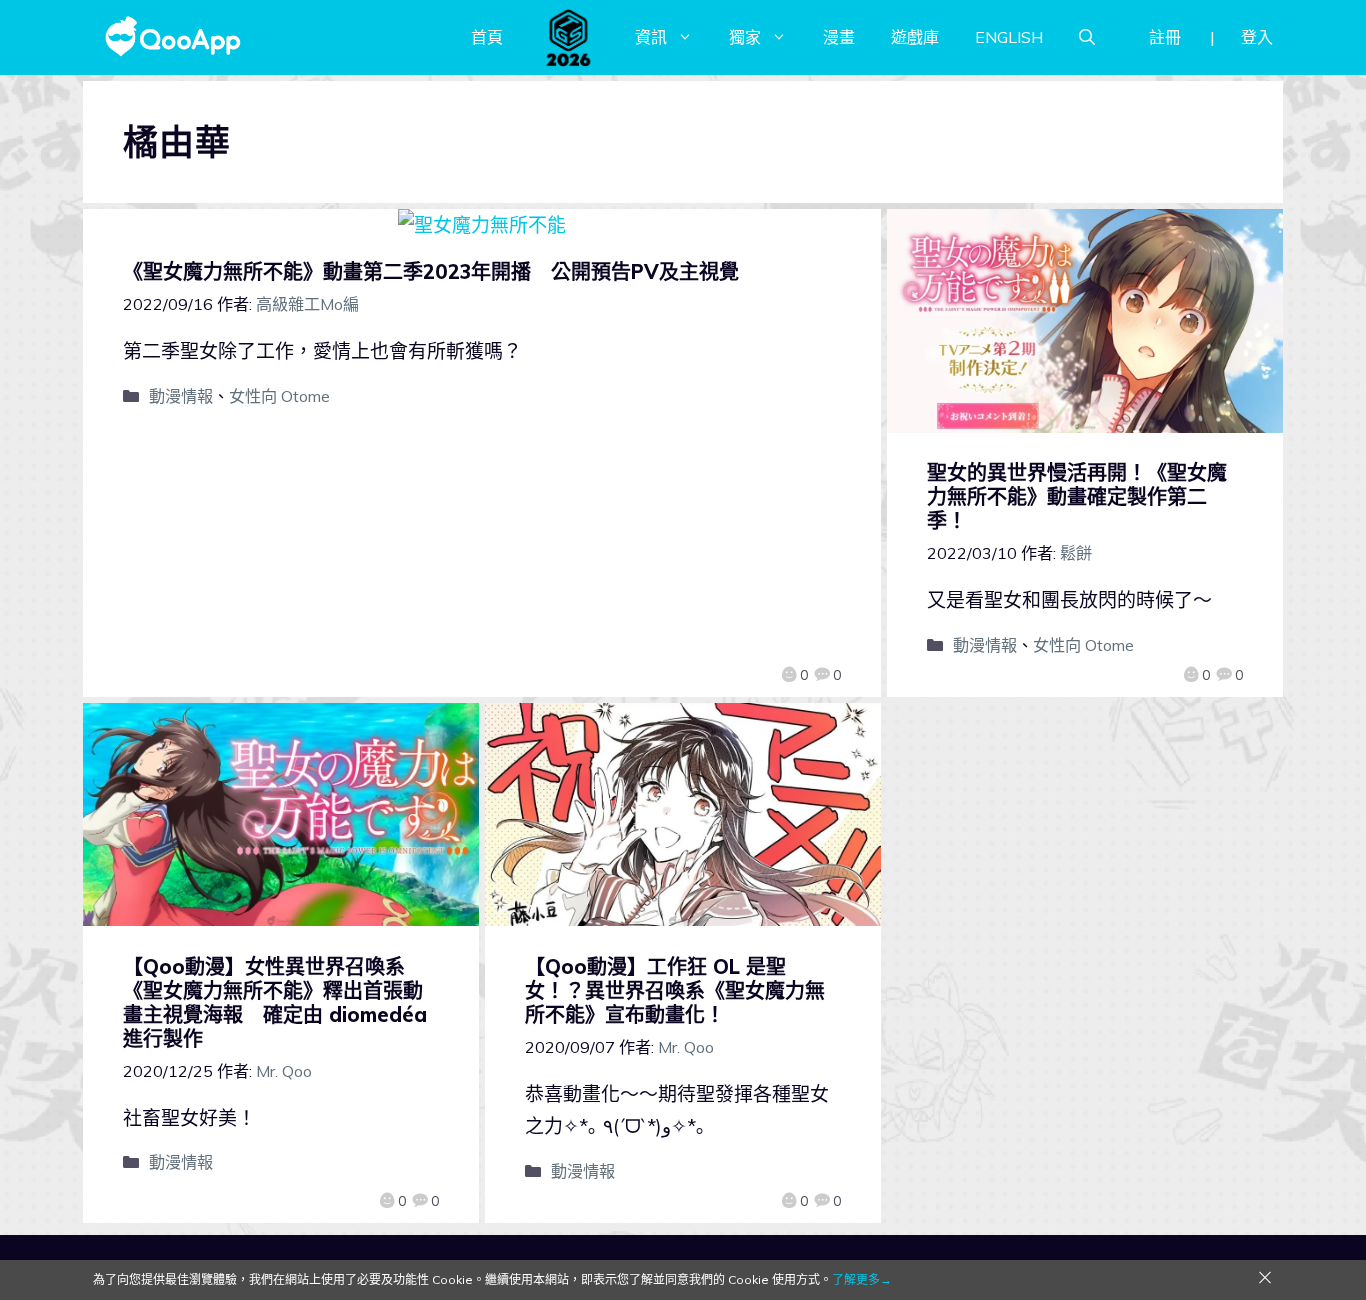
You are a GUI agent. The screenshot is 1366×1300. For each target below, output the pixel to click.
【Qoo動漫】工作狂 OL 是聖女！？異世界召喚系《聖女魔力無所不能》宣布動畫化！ (675, 990)
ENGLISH (1009, 37)
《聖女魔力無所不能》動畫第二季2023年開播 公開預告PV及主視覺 (431, 271)
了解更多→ (862, 1279)
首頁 (487, 37)
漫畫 (839, 37)
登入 (1257, 37)
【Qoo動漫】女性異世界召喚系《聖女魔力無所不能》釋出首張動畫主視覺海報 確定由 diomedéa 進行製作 (275, 1002)
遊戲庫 (915, 37)
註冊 (1165, 37)
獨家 (745, 37)
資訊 (651, 37)
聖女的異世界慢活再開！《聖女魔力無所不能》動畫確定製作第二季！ (1077, 496)
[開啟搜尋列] (1087, 37)
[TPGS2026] (569, 37)
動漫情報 (181, 396)
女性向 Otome (279, 396)
